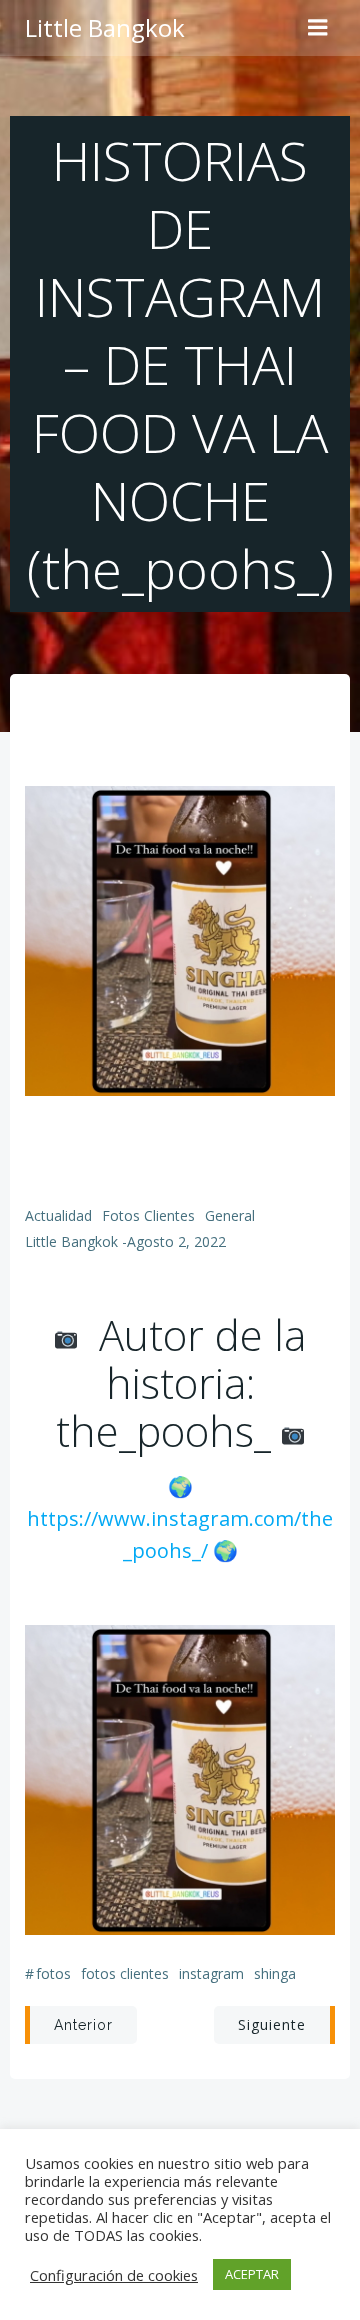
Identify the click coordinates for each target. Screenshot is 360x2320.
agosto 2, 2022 (176, 1241)
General (230, 1215)
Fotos (53, 1973)
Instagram (211, 1973)
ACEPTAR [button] (252, 2274)
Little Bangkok (71, 1241)
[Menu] (318, 28)
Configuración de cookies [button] (114, 2275)
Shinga (275, 1973)
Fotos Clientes (148, 1215)
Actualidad (58, 1215)
